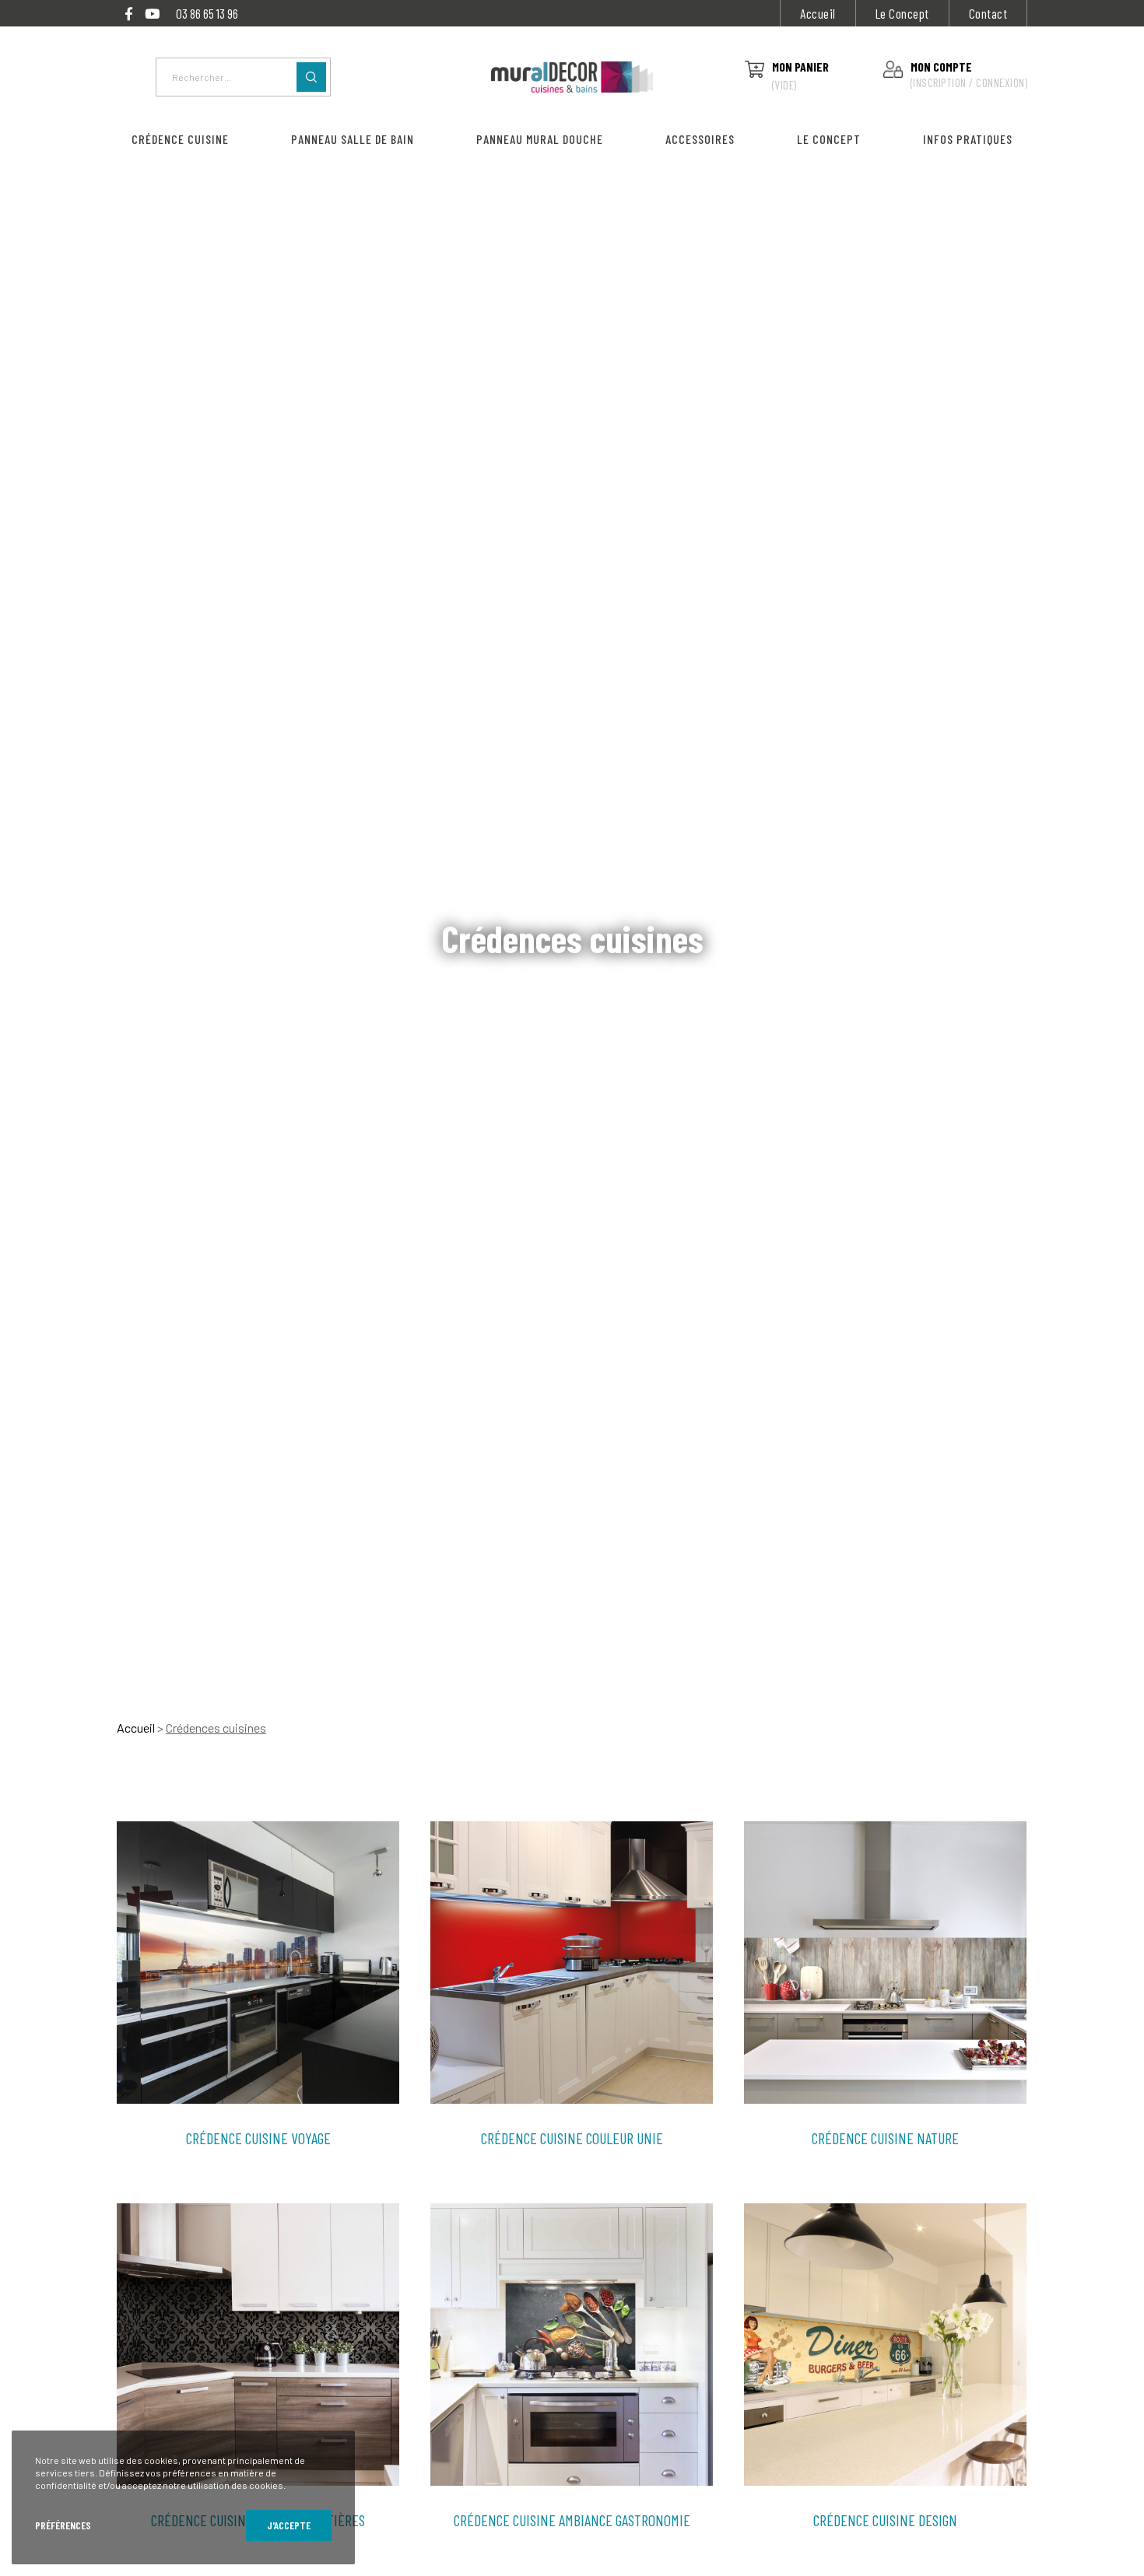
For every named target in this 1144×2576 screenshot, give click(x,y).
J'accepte (289, 2525)
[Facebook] (129, 14)
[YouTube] (152, 14)
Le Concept (902, 13)
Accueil (818, 13)
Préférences (63, 2525)
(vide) (784, 85)
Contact (988, 13)
